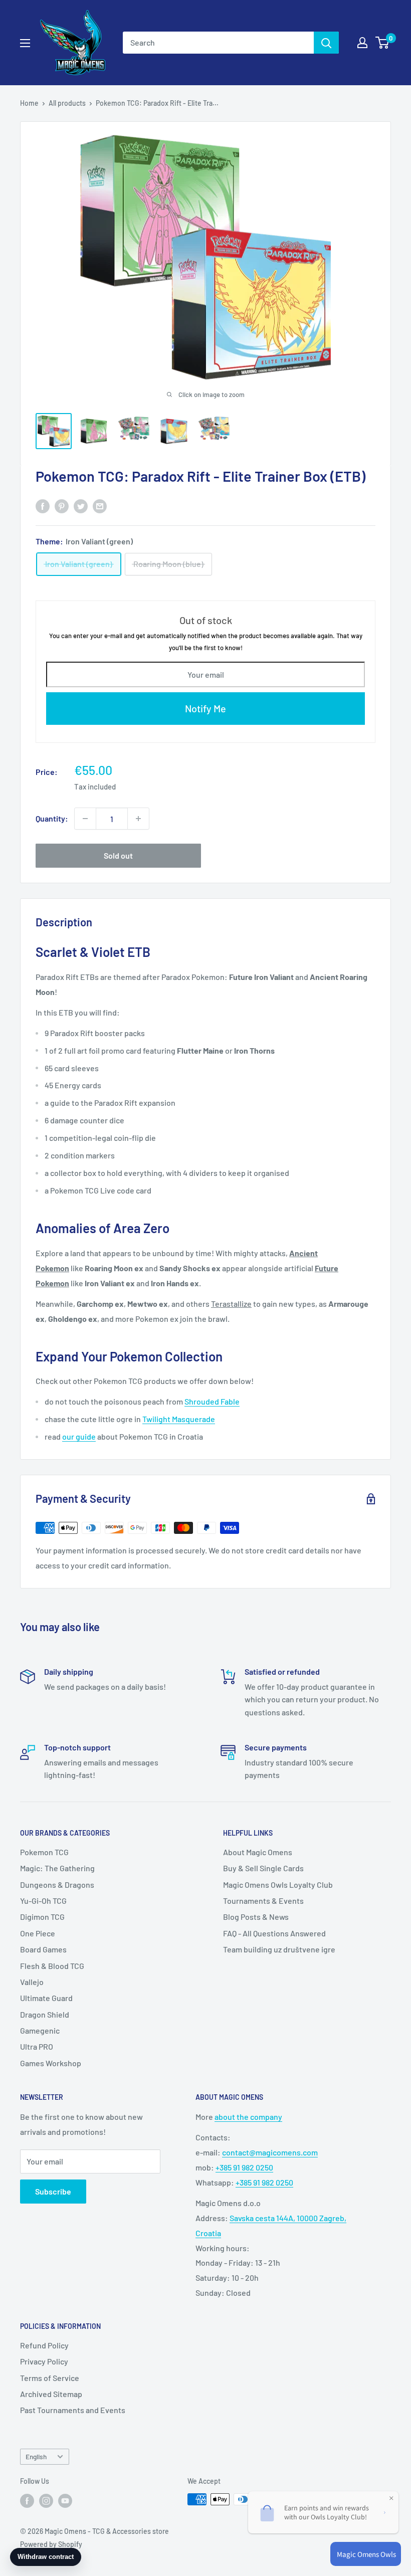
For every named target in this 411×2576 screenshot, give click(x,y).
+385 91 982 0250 (244, 2167)
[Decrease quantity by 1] (85, 819)
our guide (79, 1436)
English (36, 2456)
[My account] (362, 43)
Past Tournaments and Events (73, 2410)
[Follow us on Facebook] (27, 2500)
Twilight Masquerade (179, 1419)
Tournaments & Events (263, 1901)
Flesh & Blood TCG (52, 1966)
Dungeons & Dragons (57, 1885)
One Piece (38, 1933)
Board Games (43, 1949)
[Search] (326, 43)
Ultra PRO (37, 2046)
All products (67, 103)
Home (29, 103)
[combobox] (218, 43)
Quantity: (52, 818)
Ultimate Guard (46, 1998)
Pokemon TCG (44, 1852)
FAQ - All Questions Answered (274, 1933)
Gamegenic (40, 2030)
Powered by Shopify (51, 2544)
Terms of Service (50, 2378)
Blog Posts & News (256, 1917)
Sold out (118, 855)
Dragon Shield (45, 2014)
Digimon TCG (42, 1917)
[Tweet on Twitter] (81, 506)
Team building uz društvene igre (279, 1949)
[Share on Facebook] (43, 506)
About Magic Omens (258, 1852)
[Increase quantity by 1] (138, 819)
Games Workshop (51, 2063)
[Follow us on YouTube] (65, 2500)
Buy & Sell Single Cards (263, 1868)
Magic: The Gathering (57, 1868)
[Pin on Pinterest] (62, 506)
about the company (248, 2117)
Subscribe (53, 2191)
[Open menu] (25, 43)
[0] (383, 43)
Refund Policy (44, 2345)
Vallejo (32, 1982)
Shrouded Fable (212, 1401)
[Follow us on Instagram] (46, 2500)
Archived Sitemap (51, 2394)
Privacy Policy (44, 2361)
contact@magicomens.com (270, 2152)
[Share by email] (100, 506)
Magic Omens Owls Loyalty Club (278, 1885)
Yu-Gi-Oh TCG (43, 1901)
